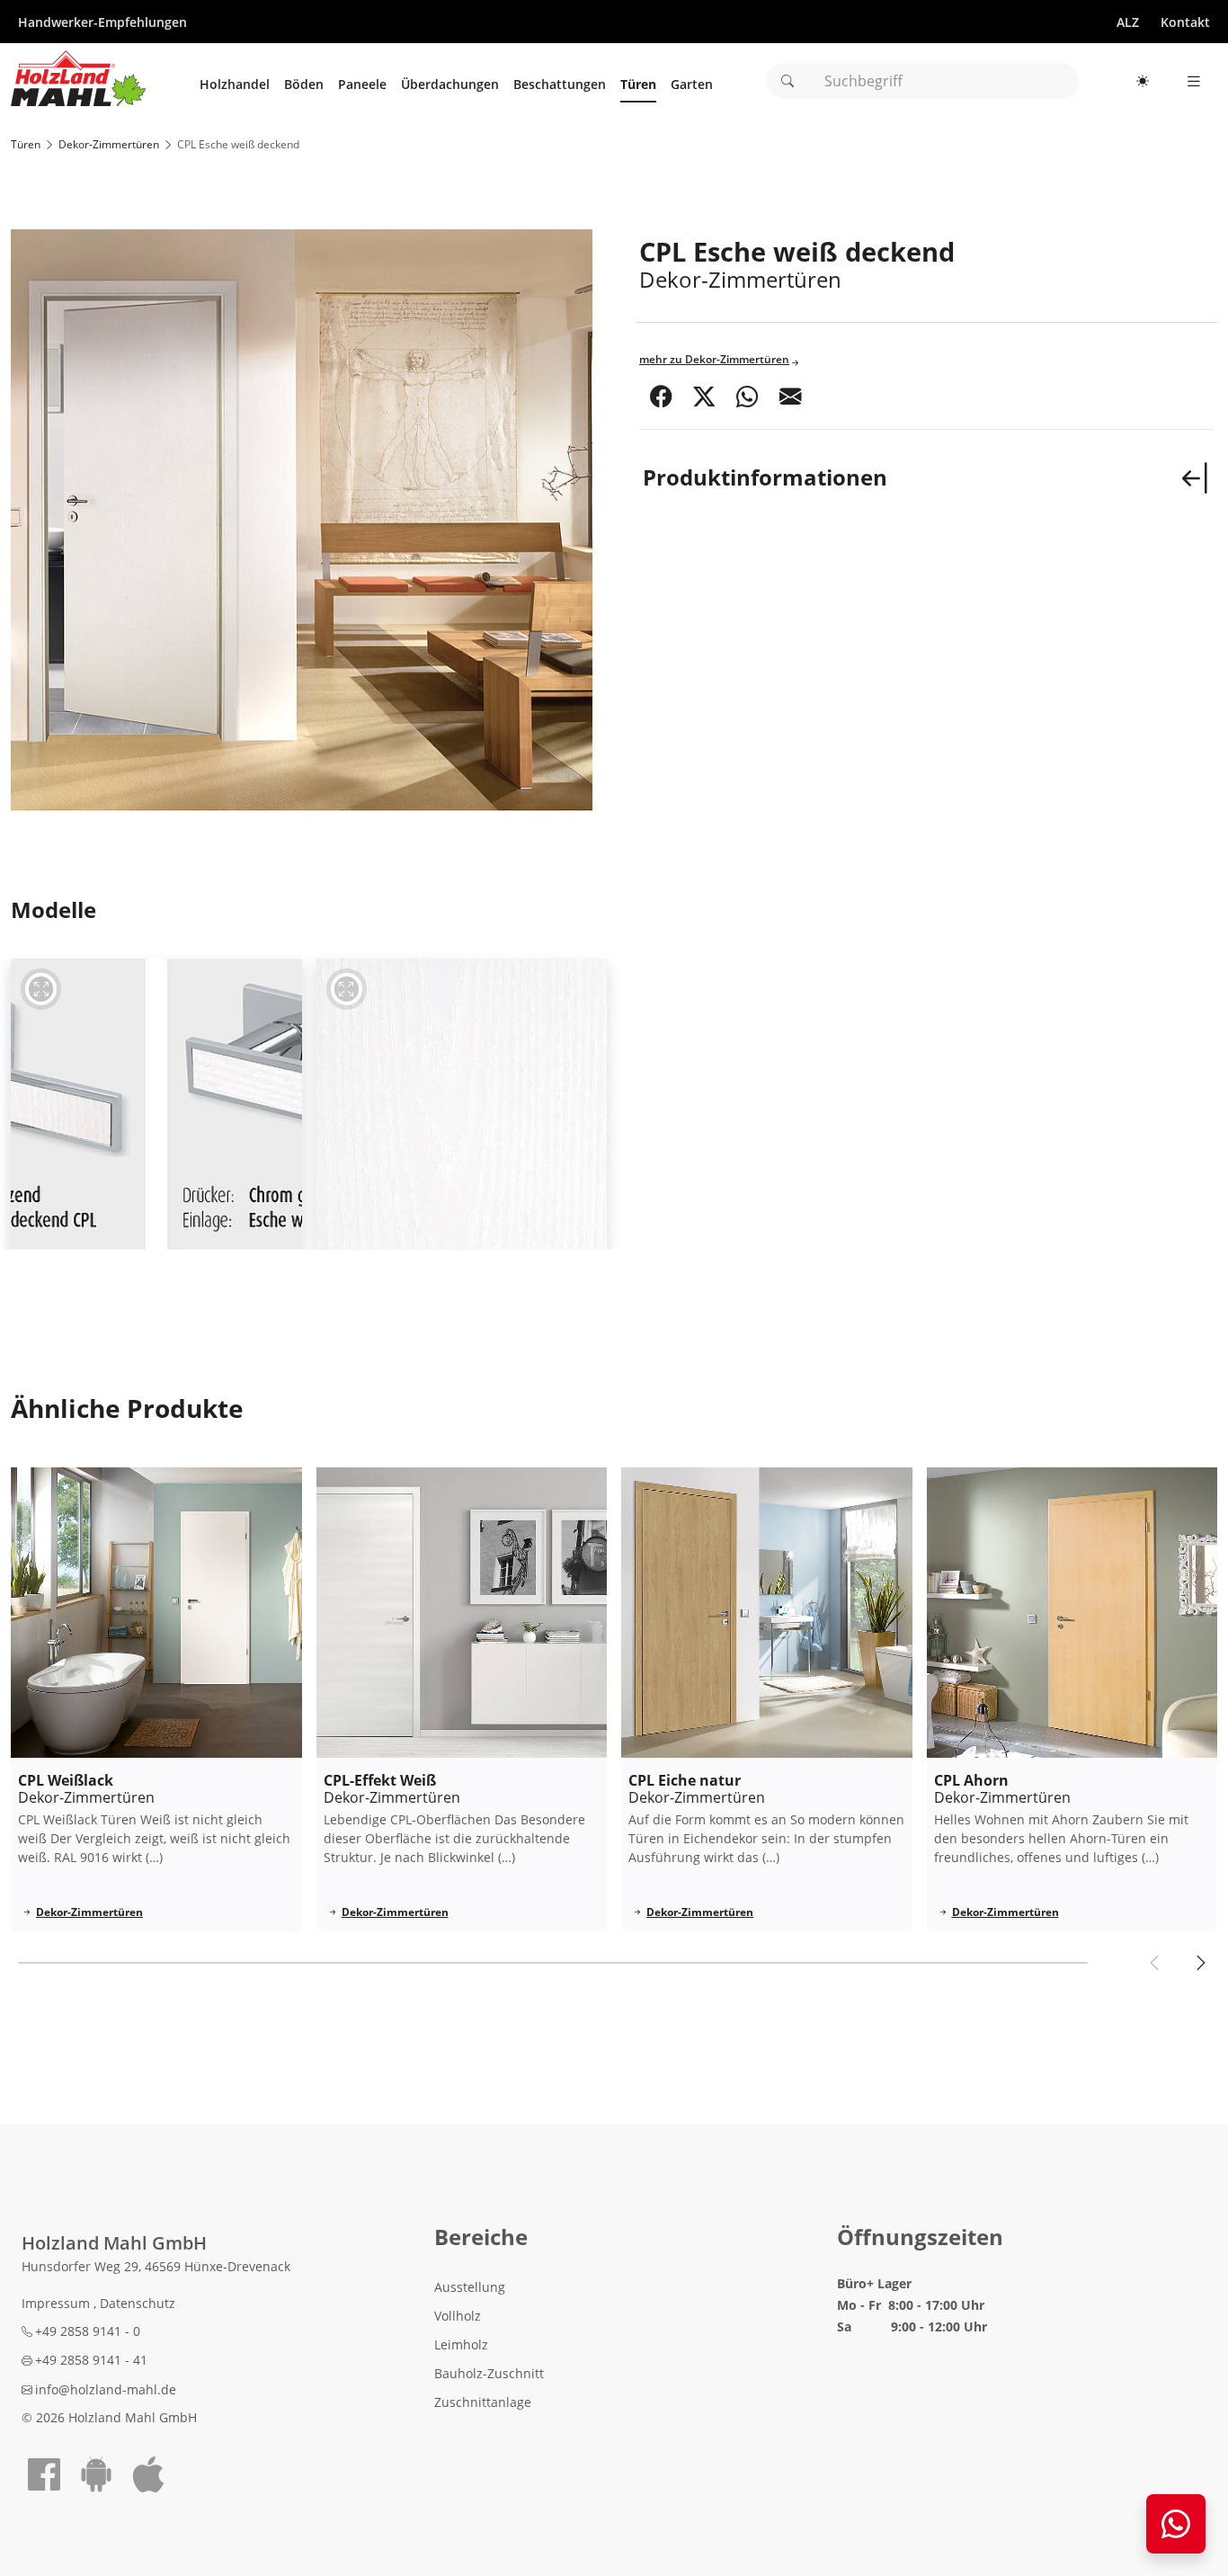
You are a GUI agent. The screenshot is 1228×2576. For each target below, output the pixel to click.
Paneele (362, 89)
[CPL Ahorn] (1072, 1613)
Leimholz (461, 2344)
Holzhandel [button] (235, 89)
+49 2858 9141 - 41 (91, 2360)
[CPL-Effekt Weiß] (462, 1613)
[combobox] (923, 81)
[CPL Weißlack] (156, 1613)
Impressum (58, 2303)
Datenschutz (138, 2303)
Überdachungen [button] (450, 89)
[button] (661, 398)
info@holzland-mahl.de (106, 2389)
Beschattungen (560, 89)
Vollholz (458, 2316)
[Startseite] (78, 78)
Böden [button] (304, 89)
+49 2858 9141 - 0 (88, 2331)
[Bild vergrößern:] (156, 1104)
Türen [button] (638, 89)
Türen (26, 144)
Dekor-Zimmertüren (109, 144)
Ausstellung (470, 2287)
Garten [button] (692, 89)
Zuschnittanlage (483, 2402)
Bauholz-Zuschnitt (489, 2373)
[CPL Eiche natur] (767, 1613)
